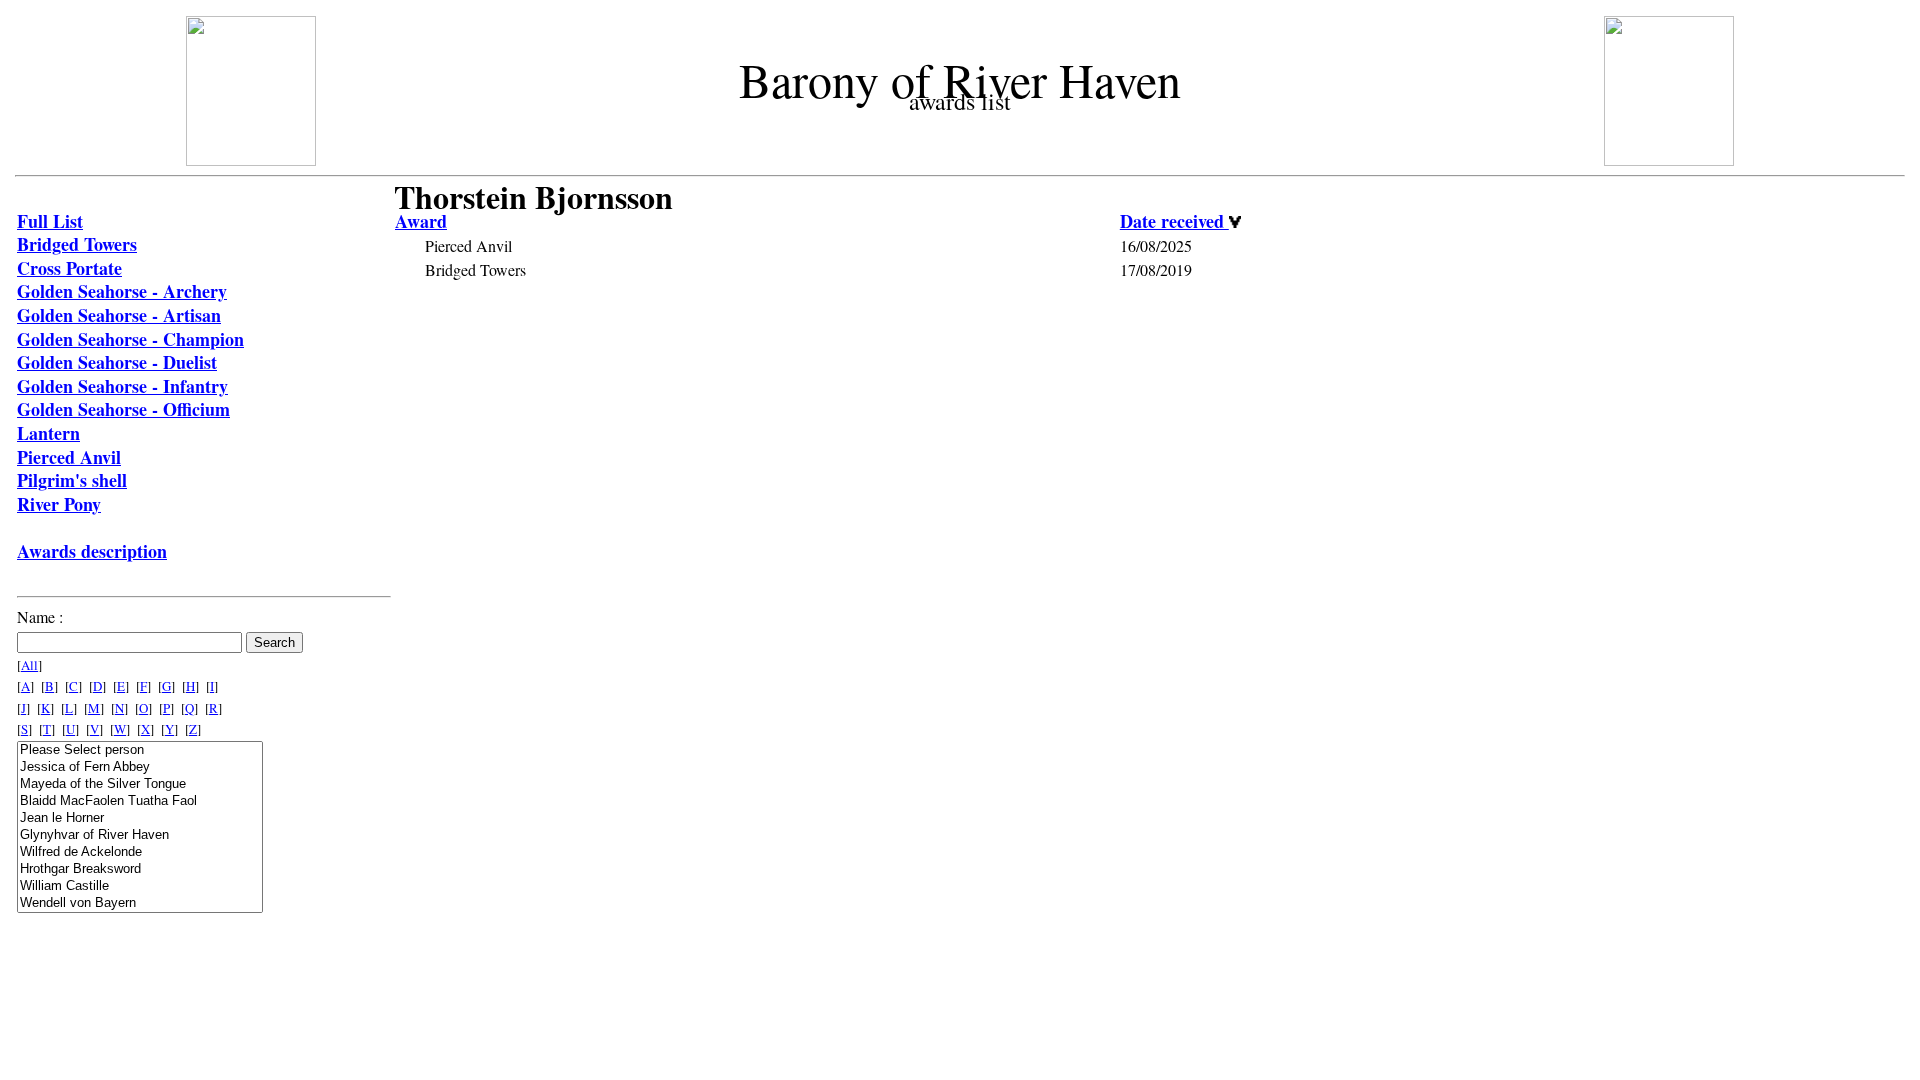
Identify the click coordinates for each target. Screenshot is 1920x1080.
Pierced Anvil (69, 457)
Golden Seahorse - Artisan (119, 315)
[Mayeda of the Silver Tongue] (140, 784)
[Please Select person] (140, 750)
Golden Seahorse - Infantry (122, 386)
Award (421, 221)
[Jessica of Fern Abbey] (140, 767)
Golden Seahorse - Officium (123, 409)
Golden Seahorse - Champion (130, 339)
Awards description (92, 551)
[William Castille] (140, 886)
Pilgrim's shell (72, 480)
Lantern (48, 433)
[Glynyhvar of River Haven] (140, 835)
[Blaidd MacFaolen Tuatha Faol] (140, 801)
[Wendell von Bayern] (140, 903)
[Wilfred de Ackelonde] (140, 852)
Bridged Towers (77, 244)
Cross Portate (69, 268)
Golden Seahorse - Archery (122, 291)
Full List (50, 221)
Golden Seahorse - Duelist (117, 362)
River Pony (59, 504)
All (29, 665)
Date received (1174, 221)
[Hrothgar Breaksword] (140, 869)
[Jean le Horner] (140, 818)
